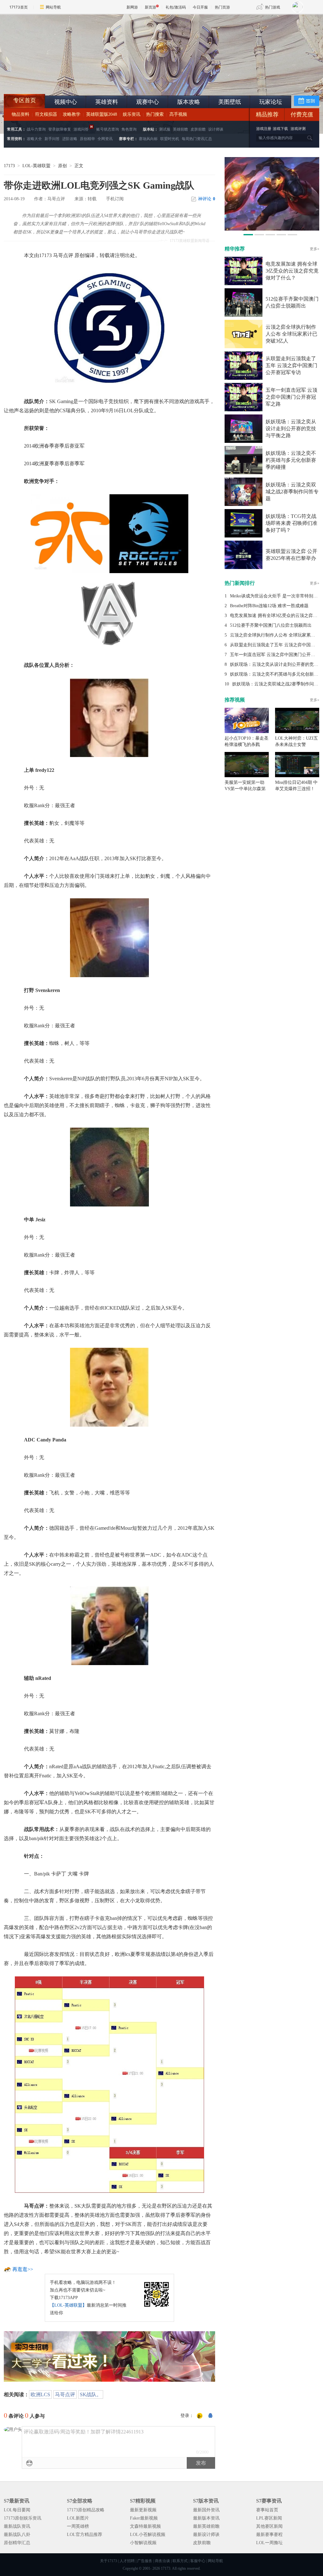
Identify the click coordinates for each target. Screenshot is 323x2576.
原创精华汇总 (17, 2543)
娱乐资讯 (132, 114)
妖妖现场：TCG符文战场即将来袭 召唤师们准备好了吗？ (291, 523)
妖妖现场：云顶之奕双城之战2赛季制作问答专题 (292, 492)
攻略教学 (72, 114)
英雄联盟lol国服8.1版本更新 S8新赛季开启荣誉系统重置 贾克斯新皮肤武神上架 (53, 79)
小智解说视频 (143, 2543)
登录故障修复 (60, 129)
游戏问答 (81, 129)
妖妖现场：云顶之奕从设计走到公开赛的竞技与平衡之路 (291, 428)
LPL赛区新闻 (269, 2518)
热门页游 (222, 7)
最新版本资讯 (206, 2518)
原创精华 (87, 139)
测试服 (165, 129)
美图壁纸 (230, 102)
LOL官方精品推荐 (85, 2535)
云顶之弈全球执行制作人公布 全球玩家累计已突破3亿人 (291, 334)
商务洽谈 (162, 2561)
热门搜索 (155, 114)
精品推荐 (267, 114)
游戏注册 (264, 129)
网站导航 (53, 7)
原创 (62, 166)
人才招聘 (127, 2561)
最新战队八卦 (17, 2535)
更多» (314, 249)
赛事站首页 (267, 2510)
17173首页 (19, 7)
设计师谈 (216, 129)
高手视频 (178, 114)
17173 (9, 166)
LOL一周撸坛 (269, 2543)
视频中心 (66, 102)
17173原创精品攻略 (86, 2510)
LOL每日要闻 (17, 2510)
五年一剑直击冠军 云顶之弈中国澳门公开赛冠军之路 (291, 397)
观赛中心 (148, 102)
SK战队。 (91, 2394)
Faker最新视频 (144, 2518)
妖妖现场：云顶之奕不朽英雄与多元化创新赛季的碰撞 (291, 460)
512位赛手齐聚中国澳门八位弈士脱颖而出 (271, 625)
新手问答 (52, 139)
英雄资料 (107, 102)
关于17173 (109, 2561)
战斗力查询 (36, 129)
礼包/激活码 (176, 7)
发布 (201, 2463)
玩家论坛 (271, 102)
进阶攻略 (70, 139)
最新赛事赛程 (269, 2535)
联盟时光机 (170, 139)
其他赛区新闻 (269, 2526)
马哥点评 (65, 2394)
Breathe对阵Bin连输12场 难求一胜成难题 (269, 606)
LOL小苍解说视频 (148, 2535)
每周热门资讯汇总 (197, 139)
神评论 (207, 199)
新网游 (132, 7)
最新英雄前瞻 (206, 2526)
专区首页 (25, 100)
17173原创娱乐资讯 (23, 2518)
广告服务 (145, 2561)
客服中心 (198, 2561)
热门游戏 (273, 7)
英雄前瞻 (180, 129)
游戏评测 (298, 129)
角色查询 (129, 129)
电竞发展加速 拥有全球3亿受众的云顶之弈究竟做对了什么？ (292, 271)
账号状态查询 (108, 129)
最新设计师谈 (206, 2535)
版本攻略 (189, 102)
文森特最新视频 (145, 2526)
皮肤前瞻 (198, 129)
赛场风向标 (148, 139)
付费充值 (302, 114)
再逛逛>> (23, 2269)
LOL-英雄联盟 (36, 166)
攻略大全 (34, 139)
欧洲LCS (40, 2394)
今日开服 (200, 7)
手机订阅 (115, 199)
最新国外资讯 (206, 2510)
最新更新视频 (143, 2510)
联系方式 (180, 2561)
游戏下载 (280, 129)
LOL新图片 (78, 2518)
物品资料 (21, 114)
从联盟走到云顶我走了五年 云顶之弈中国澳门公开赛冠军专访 (291, 365)
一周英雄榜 (78, 2526)
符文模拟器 (46, 114)
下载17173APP (64, 2298)
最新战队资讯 (17, 2526)
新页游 (150, 7)
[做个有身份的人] (200, 2416)
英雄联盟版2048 (102, 114)
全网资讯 (105, 139)
